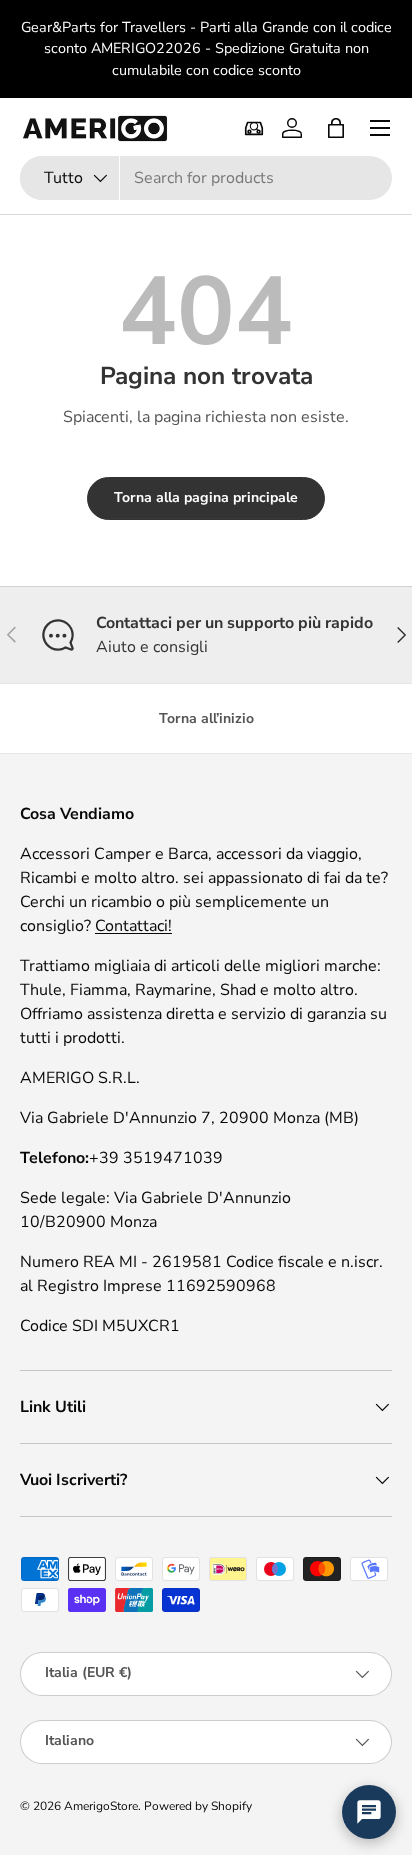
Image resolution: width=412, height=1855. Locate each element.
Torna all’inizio (206, 718)
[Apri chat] (369, 1812)
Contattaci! (133, 926)
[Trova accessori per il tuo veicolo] (254, 128)
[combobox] (206, 178)
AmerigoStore (101, 1806)
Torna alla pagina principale (206, 497)
